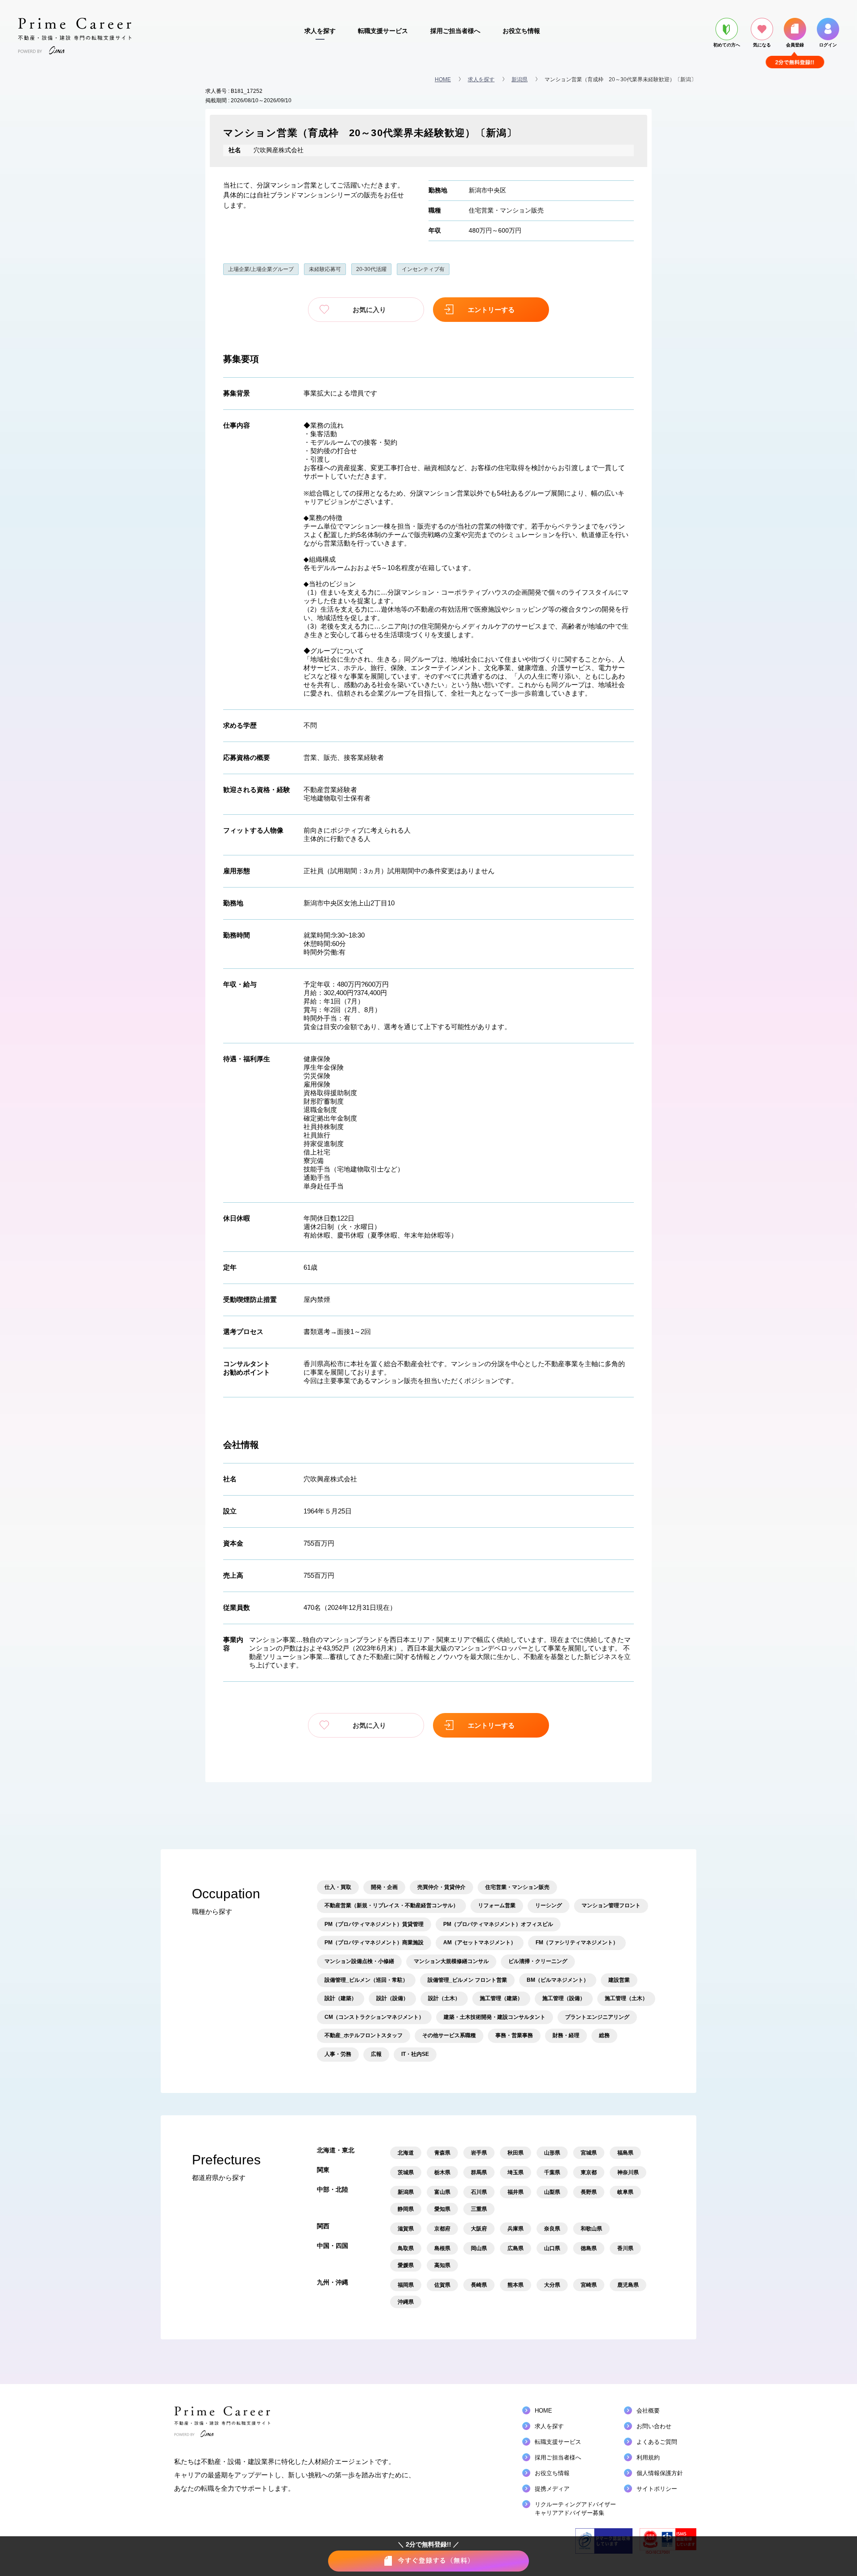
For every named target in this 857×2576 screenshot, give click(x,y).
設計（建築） (341, 1998)
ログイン (828, 45)
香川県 (625, 2248)
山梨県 (552, 2192)
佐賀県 (442, 2285)
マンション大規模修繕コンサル (451, 1961)
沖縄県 (406, 2302)
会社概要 (648, 2411)
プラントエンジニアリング (597, 2017)
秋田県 (516, 2153)
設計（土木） (444, 1998)
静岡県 (406, 2209)
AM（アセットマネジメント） (480, 1942)
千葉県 (552, 2172)
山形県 (552, 2153)
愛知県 (442, 2209)
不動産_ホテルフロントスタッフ (364, 2035)
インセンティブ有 (423, 269)
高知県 (442, 2265)
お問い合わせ (654, 2426)
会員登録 (795, 45)
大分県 (552, 2285)
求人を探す (320, 31)
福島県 (625, 2153)
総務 (604, 2035)
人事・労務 (338, 2054)
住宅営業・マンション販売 (506, 210)
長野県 (589, 2192)
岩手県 (479, 2153)
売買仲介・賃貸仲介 (441, 1887)
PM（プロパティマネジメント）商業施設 (374, 1942)
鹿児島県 (628, 2285)
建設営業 (619, 1980)
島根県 (442, 2248)
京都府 (442, 2229)
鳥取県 (406, 2248)
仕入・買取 (338, 1887)
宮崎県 (589, 2285)
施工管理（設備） (564, 1998)
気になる (762, 45)
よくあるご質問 (657, 2442)
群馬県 (479, 2172)
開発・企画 (384, 1887)
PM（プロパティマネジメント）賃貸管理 (374, 1924)
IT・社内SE (415, 2054)
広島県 (516, 2248)
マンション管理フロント (611, 1905)
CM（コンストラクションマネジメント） (374, 2017)
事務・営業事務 (514, 2035)
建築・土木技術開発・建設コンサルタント (495, 2017)
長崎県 (479, 2285)
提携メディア (552, 2489)
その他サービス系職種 (449, 2035)
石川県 (479, 2192)
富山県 (442, 2192)
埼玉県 (516, 2172)
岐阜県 (625, 2192)
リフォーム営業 (497, 1905)
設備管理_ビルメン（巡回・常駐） (366, 1980)
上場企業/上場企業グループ (261, 269)
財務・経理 (566, 2035)
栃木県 (442, 2172)
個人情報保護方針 (660, 2473)
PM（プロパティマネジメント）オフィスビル (498, 1924)
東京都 (589, 2172)
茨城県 (406, 2172)
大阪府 (479, 2229)
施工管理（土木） (626, 1998)
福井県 (516, 2192)
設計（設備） (392, 1998)
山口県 (552, 2248)
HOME (443, 79)
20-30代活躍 (371, 269)
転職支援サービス (383, 31)
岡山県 (479, 2248)
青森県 (442, 2153)
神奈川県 (628, 2172)
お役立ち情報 (521, 31)
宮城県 (589, 2153)
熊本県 (516, 2285)
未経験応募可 (325, 269)
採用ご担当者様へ (455, 31)
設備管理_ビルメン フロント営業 (467, 1980)
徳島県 (589, 2248)
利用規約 (648, 2457)
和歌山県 (591, 2229)
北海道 (406, 2153)
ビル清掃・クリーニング (538, 1961)
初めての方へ (727, 45)
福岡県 (406, 2285)
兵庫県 (516, 2229)
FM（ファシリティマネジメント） (577, 1942)
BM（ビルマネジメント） (558, 1980)
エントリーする (491, 310)
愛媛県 (406, 2265)
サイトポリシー (657, 2489)
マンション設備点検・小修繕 (359, 1961)
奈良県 (552, 2229)
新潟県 (520, 79)
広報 (376, 2054)
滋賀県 (406, 2229)
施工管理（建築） (501, 1998)
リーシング (549, 1905)
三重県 (479, 2209)
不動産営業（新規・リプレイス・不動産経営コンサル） (391, 1905)
